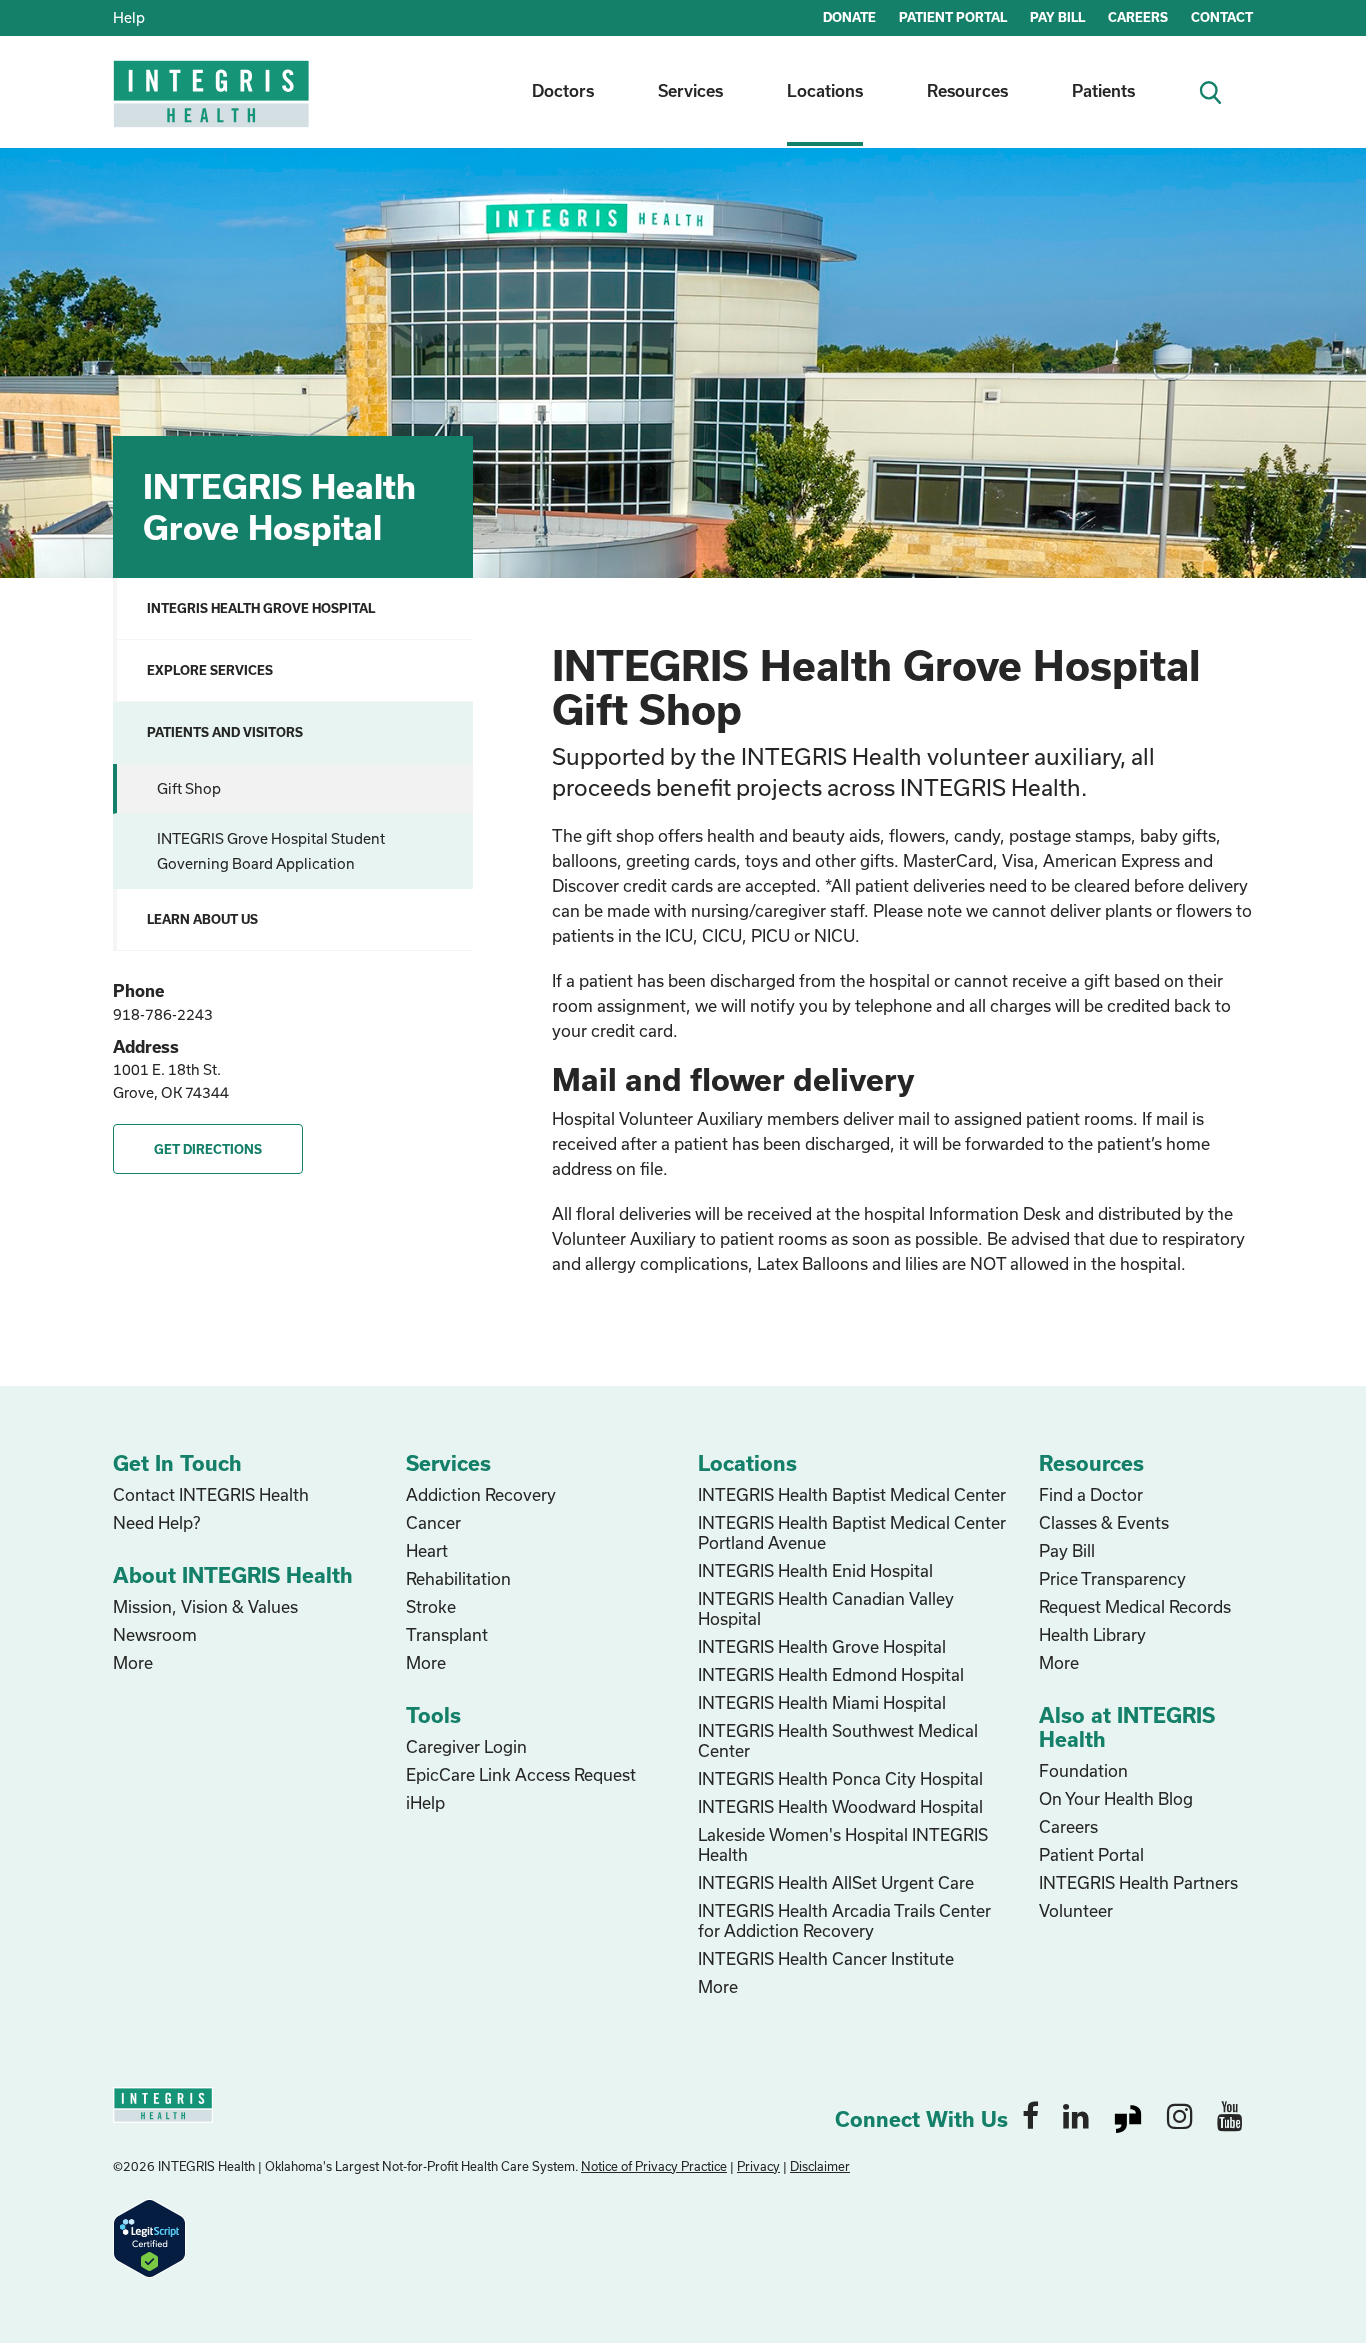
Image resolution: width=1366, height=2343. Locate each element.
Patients (1103, 90)
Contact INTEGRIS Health (211, 1494)
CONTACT (1222, 17)
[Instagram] (1180, 2115)
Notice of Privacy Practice (654, 2166)
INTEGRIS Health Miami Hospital (822, 1702)
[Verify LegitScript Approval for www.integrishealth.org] (149, 2235)
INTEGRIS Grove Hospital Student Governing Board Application (271, 851)
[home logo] (213, 107)
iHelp (425, 1802)
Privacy (758, 2166)
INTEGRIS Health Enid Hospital (815, 1570)
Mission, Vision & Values (205, 1606)
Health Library (1092, 1634)
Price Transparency (1112, 1578)
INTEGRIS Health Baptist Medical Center (852, 1494)
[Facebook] (1030, 2115)
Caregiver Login (466, 1746)
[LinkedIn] (1076, 2115)
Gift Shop (189, 788)
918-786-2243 (163, 1014)
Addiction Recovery (481, 1494)
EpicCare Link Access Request (521, 1774)
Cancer (433, 1522)
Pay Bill (1067, 1550)
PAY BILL (1057, 17)
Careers (1068, 1826)
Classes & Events (1104, 1522)
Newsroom (155, 1634)
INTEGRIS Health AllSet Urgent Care (836, 1882)
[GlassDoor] (1128, 2115)
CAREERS (1138, 17)
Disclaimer (820, 2166)
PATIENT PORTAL (953, 17)
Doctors (563, 90)
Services (690, 90)
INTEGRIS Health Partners (1138, 1882)
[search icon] (1218, 90)
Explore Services (210, 670)
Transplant (447, 1634)
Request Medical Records (1135, 1606)
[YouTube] (1230, 2115)
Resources (967, 90)
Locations (825, 90)
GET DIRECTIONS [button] (208, 1149)
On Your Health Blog (1116, 1798)
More (133, 1662)
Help (129, 17)
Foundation (1083, 1770)
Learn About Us (202, 919)
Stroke (431, 1606)
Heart (427, 1550)
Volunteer (1076, 1910)
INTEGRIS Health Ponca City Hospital (840, 1778)
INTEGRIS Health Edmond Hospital (831, 1674)
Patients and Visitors (225, 732)
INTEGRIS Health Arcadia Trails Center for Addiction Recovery (844, 1920)
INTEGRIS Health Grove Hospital (261, 608)
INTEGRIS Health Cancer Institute (826, 1958)
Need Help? (156, 1522)
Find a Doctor (1091, 1494)
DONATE (849, 17)
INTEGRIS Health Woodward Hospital (840, 1806)
